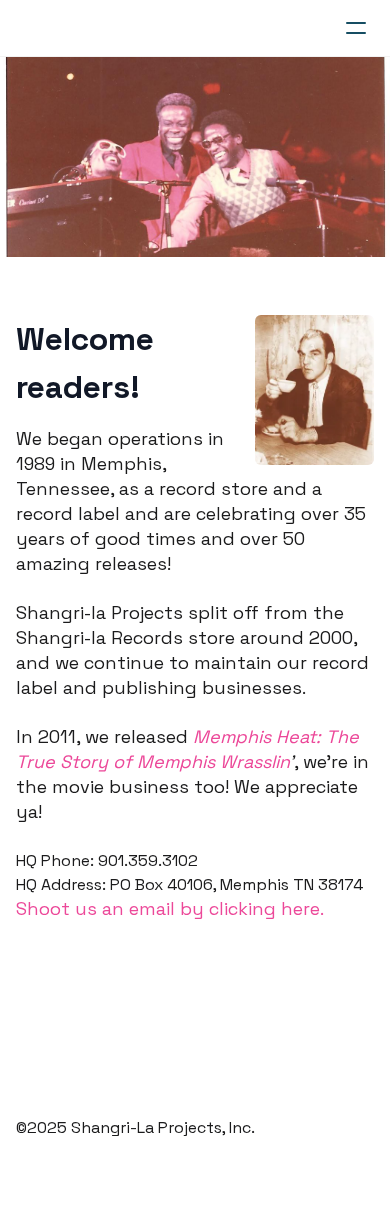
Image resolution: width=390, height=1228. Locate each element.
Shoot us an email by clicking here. (170, 908)
